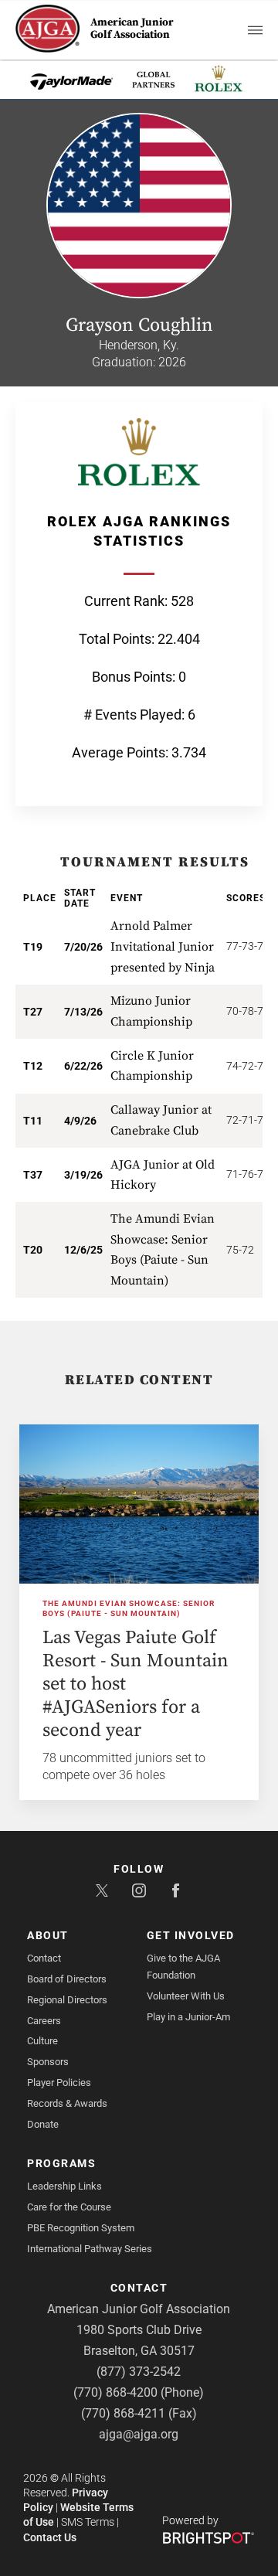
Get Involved (191, 1935)
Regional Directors (67, 2000)
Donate (43, 2124)
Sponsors (48, 2062)
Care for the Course (69, 2207)
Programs (61, 2163)
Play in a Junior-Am (188, 2017)
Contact (44, 1958)
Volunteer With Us (186, 1996)
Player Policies (59, 2083)
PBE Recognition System (81, 2228)
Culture (42, 2041)
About (48, 1935)
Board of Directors (67, 1979)
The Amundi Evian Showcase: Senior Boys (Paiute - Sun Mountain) (129, 1608)
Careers (44, 2021)
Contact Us (50, 2537)
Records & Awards (67, 2103)
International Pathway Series (90, 2249)
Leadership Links (64, 2186)
